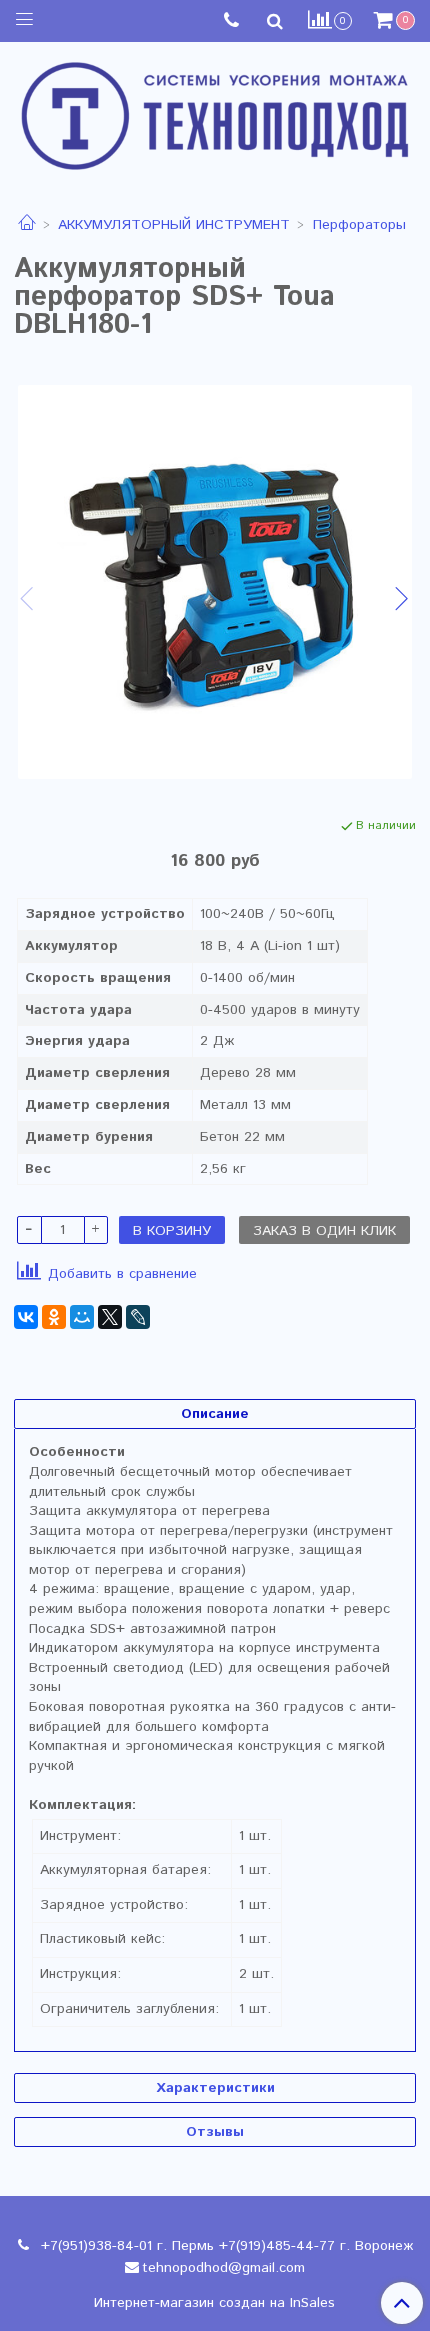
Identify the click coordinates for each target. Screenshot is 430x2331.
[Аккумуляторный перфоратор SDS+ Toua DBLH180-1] (215, 582)
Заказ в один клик (324, 1231)
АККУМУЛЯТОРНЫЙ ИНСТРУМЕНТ (174, 225)
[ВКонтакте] (26, 1317)
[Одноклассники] (54, 1317)
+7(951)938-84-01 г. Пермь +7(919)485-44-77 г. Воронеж (224, 2246)
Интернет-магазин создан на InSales (214, 2303)
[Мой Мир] (82, 1317)
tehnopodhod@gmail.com (223, 2268)
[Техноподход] (215, 111)
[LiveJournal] (138, 1317)
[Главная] (27, 225)
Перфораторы (359, 225)
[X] (110, 1317)
